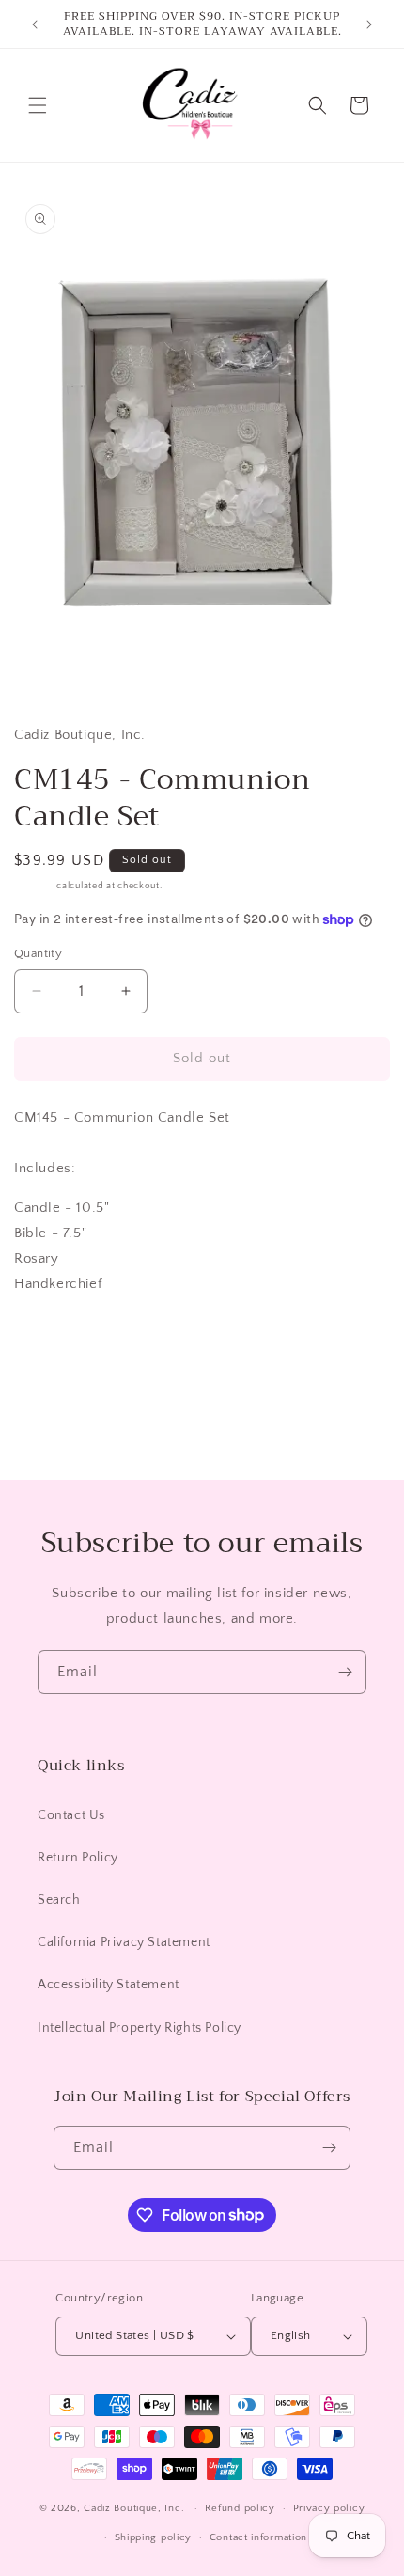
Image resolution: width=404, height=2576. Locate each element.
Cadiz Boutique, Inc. (134, 2508)
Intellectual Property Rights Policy (140, 2028)
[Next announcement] (369, 24)
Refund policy (240, 2508)
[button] (38, 105)
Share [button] (51, 1340)
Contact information (258, 2537)
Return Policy (78, 1858)
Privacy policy (329, 2508)
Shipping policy (154, 2537)
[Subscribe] (345, 1672)
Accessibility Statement (109, 1985)
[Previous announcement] (35, 24)
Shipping (34, 886)
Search (59, 1900)
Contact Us (71, 1815)
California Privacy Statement (124, 1942)
